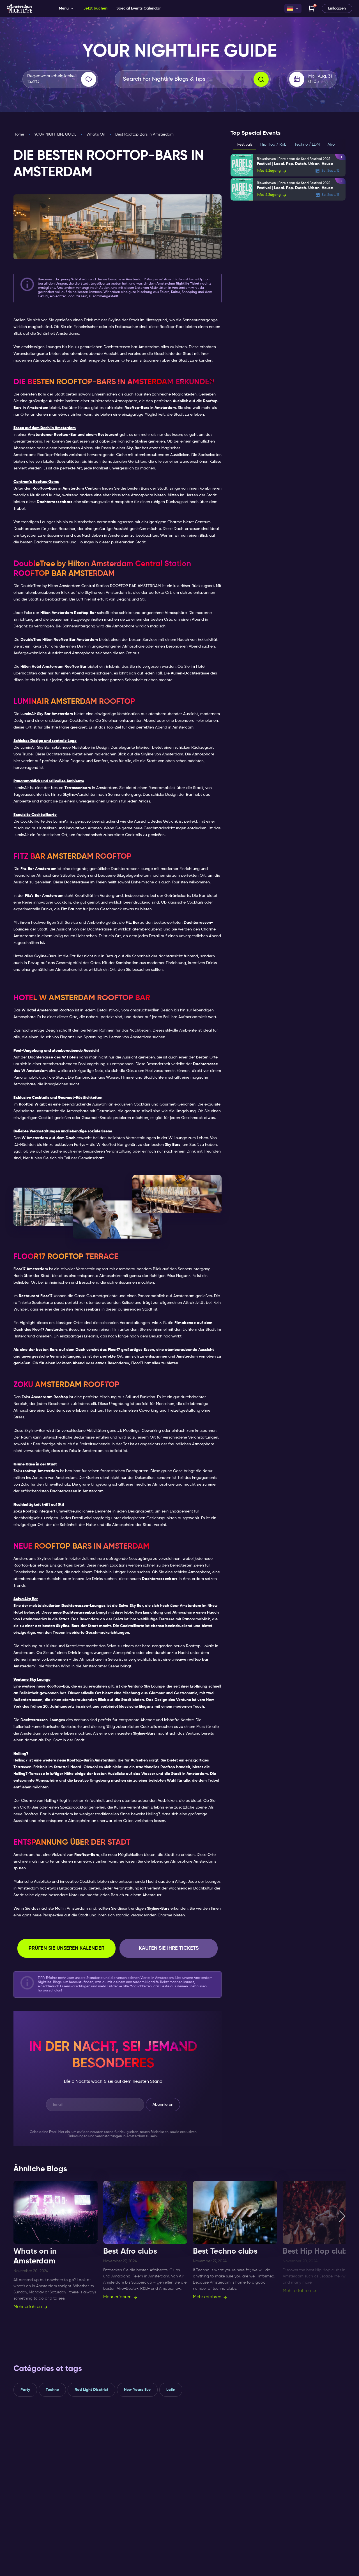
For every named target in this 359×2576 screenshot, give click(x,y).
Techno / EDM (307, 145)
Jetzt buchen (95, 8)
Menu (64, 8)
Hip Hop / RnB (273, 145)
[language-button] (293, 8)
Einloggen (337, 8)
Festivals (245, 145)
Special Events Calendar (139, 8)
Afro (331, 145)
